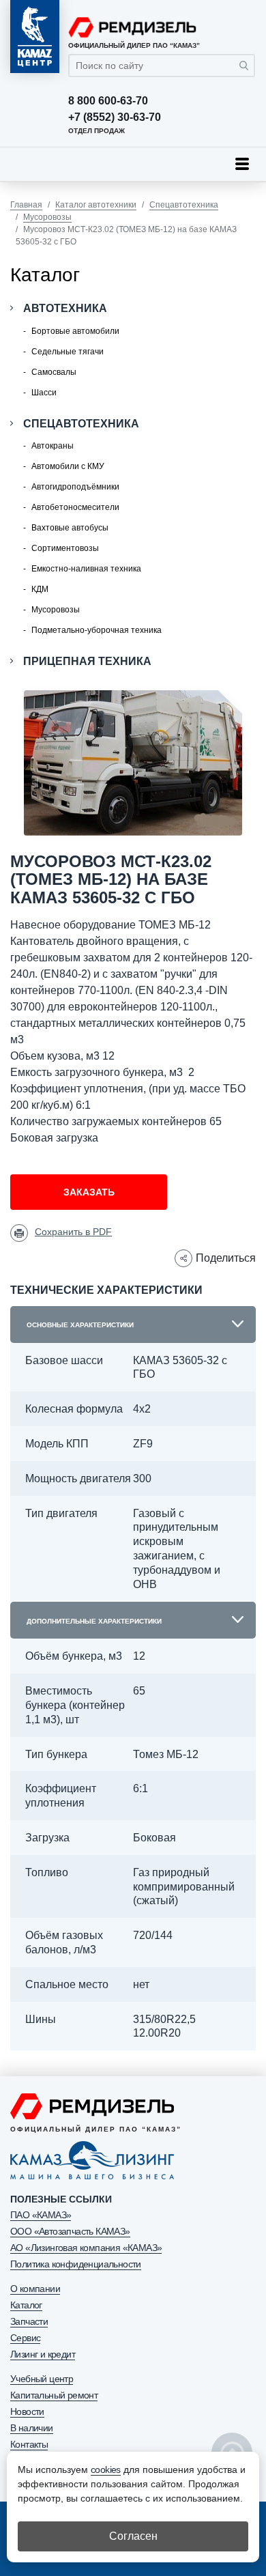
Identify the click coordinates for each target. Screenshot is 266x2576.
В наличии (32, 2428)
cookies (106, 2469)
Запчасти (29, 2321)
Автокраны (53, 446)
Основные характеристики (80, 1325)
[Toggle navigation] (242, 164)
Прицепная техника (87, 661)
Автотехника (65, 308)
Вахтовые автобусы (70, 528)
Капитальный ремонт (54, 2395)
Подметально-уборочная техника (97, 630)
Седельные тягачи (68, 352)
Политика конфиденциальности (76, 2264)
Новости (27, 2411)
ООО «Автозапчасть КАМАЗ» (70, 2231)
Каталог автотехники (96, 205)
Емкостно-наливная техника (86, 569)
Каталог (26, 2305)
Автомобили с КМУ (68, 466)
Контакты (29, 2444)
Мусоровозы (47, 217)
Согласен (133, 2536)
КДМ (40, 589)
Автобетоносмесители (75, 507)
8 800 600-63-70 (108, 101)
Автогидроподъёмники (75, 487)
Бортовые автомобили (75, 331)
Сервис (25, 2338)
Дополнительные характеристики (94, 1621)
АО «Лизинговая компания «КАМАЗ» (86, 2248)
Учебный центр (42, 2379)
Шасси (44, 393)
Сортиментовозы (65, 548)
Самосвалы (54, 372)
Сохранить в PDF (73, 1232)
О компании (35, 2289)
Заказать (89, 1192)
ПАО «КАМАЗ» (41, 2215)
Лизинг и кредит (43, 2354)
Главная (26, 205)
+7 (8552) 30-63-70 (115, 117)
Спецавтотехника (184, 205)
